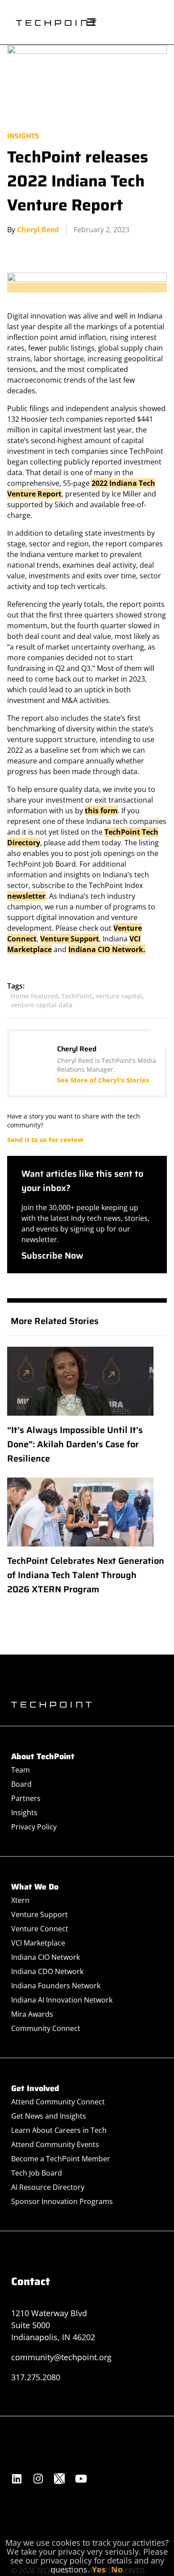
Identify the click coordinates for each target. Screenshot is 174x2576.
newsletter (26, 896)
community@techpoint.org (61, 2357)
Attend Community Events (55, 2144)
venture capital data (41, 1005)
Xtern (20, 1900)
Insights (23, 136)
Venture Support (70, 939)
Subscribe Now (52, 1256)
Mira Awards (32, 2014)
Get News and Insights (49, 2116)
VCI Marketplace (38, 1943)
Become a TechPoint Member (61, 2159)
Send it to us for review (45, 1140)
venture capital (119, 996)
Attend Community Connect (58, 2102)
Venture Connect (40, 1929)
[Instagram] (38, 2479)
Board (21, 1784)
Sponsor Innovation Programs (62, 2201)
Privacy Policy (34, 1827)
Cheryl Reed (38, 230)
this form (101, 811)
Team (21, 1770)
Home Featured (34, 996)
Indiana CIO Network (46, 1957)
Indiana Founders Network (56, 1986)
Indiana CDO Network (47, 1971)
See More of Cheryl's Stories (103, 1080)
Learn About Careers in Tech (59, 2130)
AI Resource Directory (48, 2187)
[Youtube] (81, 2479)
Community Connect (46, 2028)
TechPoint (77, 996)
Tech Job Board (37, 2173)
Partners (26, 1798)
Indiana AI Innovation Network (62, 2000)
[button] (91, 22)
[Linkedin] (17, 2479)
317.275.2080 (36, 2377)
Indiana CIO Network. (107, 949)
